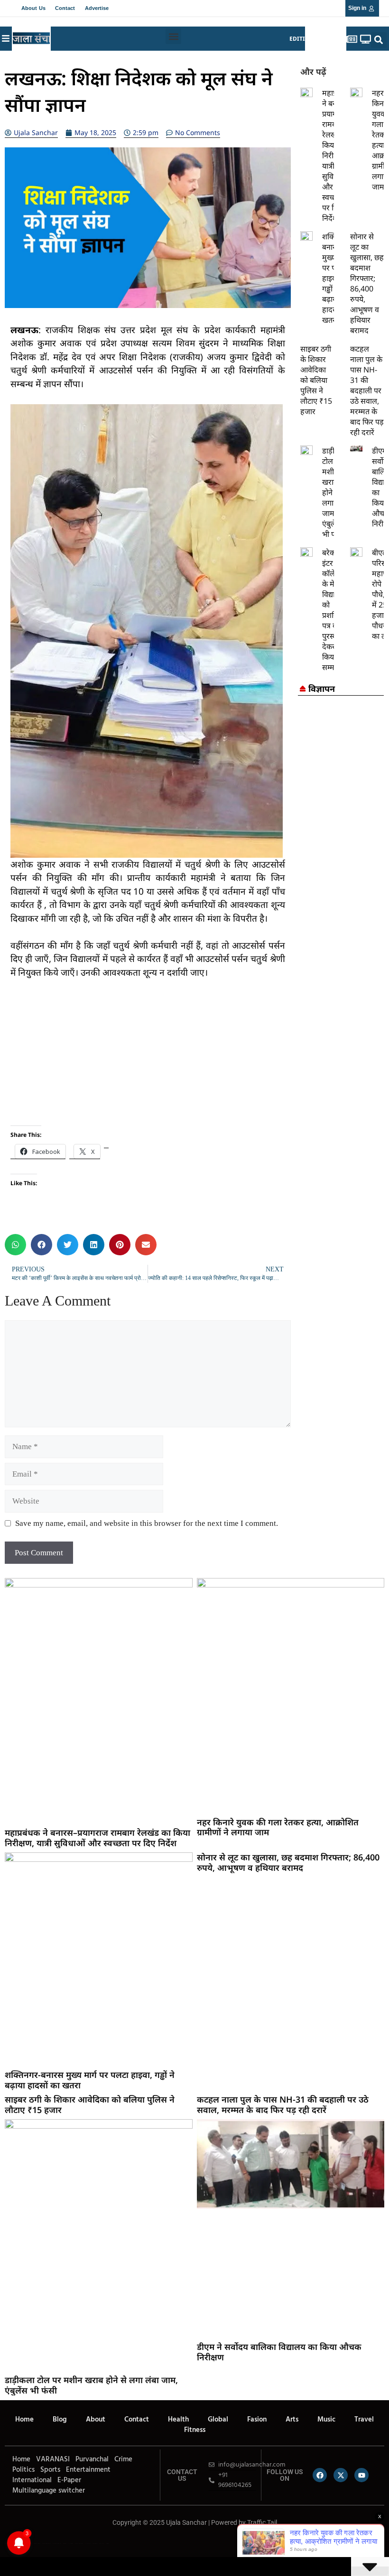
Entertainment (88, 2470)
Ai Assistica (88, 2543)
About (96, 2420)
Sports (50, 2470)
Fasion (257, 2420)
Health (178, 2420)
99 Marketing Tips (57, 2543)
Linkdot (107, 2543)
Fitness (195, 2430)
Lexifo (6, 2543)
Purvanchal (92, 2459)
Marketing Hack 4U (46, 2543)
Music (326, 2420)
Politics (23, 2470)
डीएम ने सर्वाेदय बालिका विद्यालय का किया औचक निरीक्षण (279, 2352)
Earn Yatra (102, 2543)
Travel (364, 2420)
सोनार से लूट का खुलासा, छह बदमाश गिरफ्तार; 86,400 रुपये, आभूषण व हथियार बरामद (367, 283)
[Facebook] (320, 2475)
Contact (65, 8)
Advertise (97, 8)
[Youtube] (361, 2475)
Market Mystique (79, 2543)
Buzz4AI (65, 2543)
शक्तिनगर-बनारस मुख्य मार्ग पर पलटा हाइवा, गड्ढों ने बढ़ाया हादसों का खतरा (90, 2080)
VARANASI (53, 2459)
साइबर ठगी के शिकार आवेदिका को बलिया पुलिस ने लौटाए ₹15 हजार (316, 380)
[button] (173, 36)
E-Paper (69, 2480)
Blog (60, 2420)
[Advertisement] (148, 1059)
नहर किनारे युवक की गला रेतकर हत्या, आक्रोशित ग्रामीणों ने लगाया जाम (278, 1827)
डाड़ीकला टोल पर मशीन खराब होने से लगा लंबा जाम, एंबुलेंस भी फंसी (91, 2385)
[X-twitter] (341, 2475)
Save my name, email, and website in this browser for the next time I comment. (147, 1523)
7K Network (71, 2543)
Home (24, 2420)
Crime (123, 2459)
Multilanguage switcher (49, 2491)
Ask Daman (95, 2543)
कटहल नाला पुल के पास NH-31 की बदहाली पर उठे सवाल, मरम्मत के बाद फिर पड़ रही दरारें (367, 390)
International (32, 2480)
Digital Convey (37, 2543)
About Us (33, 8)
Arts (292, 2420)
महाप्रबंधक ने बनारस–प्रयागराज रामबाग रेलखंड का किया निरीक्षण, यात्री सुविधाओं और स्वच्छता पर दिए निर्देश (97, 1838)
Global (218, 2420)
